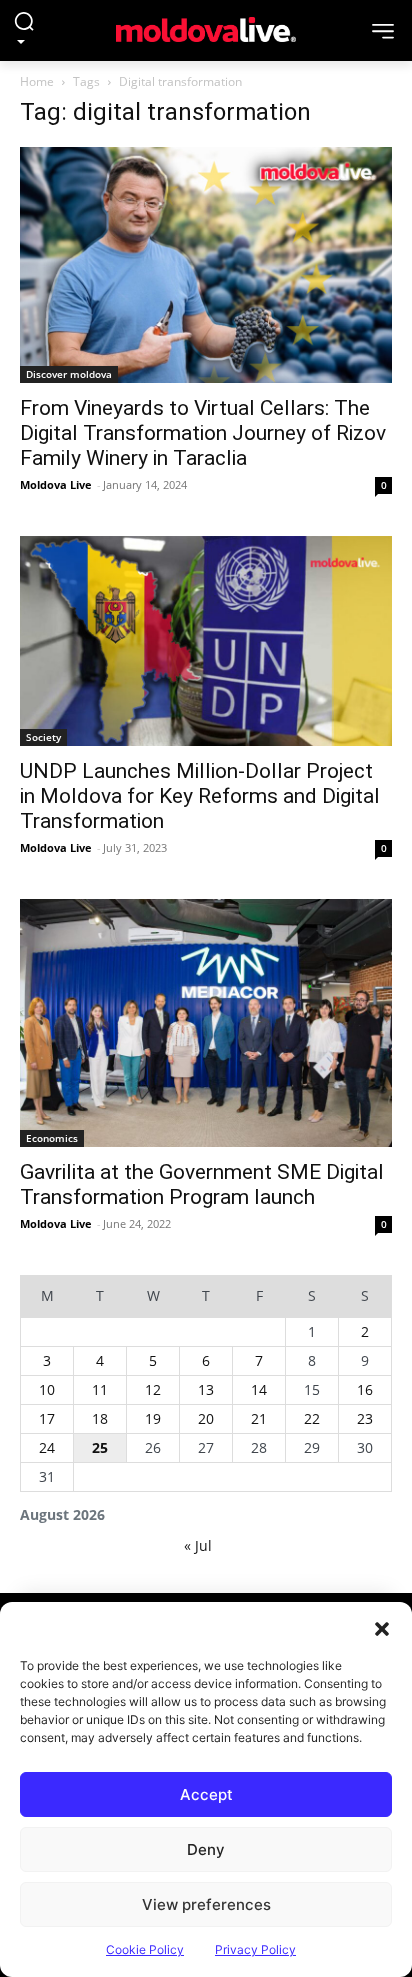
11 (100, 1389)
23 (365, 1418)
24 (47, 1447)
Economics (52, 1138)
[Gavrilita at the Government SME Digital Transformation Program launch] (206, 1023)
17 (47, 1418)
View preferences (206, 1904)
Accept (206, 1794)
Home (37, 81)
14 (259, 1389)
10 (47, 1389)
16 (365, 1389)
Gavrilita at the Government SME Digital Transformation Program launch (202, 1184)
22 (312, 1418)
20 (206, 1418)
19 (153, 1418)
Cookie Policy (145, 1949)
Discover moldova (69, 374)
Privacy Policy (255, 1949)
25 (100, 1447)
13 (206, 1389)
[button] (382, 1627)
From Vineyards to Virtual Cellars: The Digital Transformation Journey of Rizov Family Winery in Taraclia (203, 433)
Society (43, 737)
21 (259, 1418)
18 (100, 1418)
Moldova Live (56, 484)
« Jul (198, 1545)
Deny (206, 1849)
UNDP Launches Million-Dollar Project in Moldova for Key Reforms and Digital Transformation (200, 796)
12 (153, 1389)
